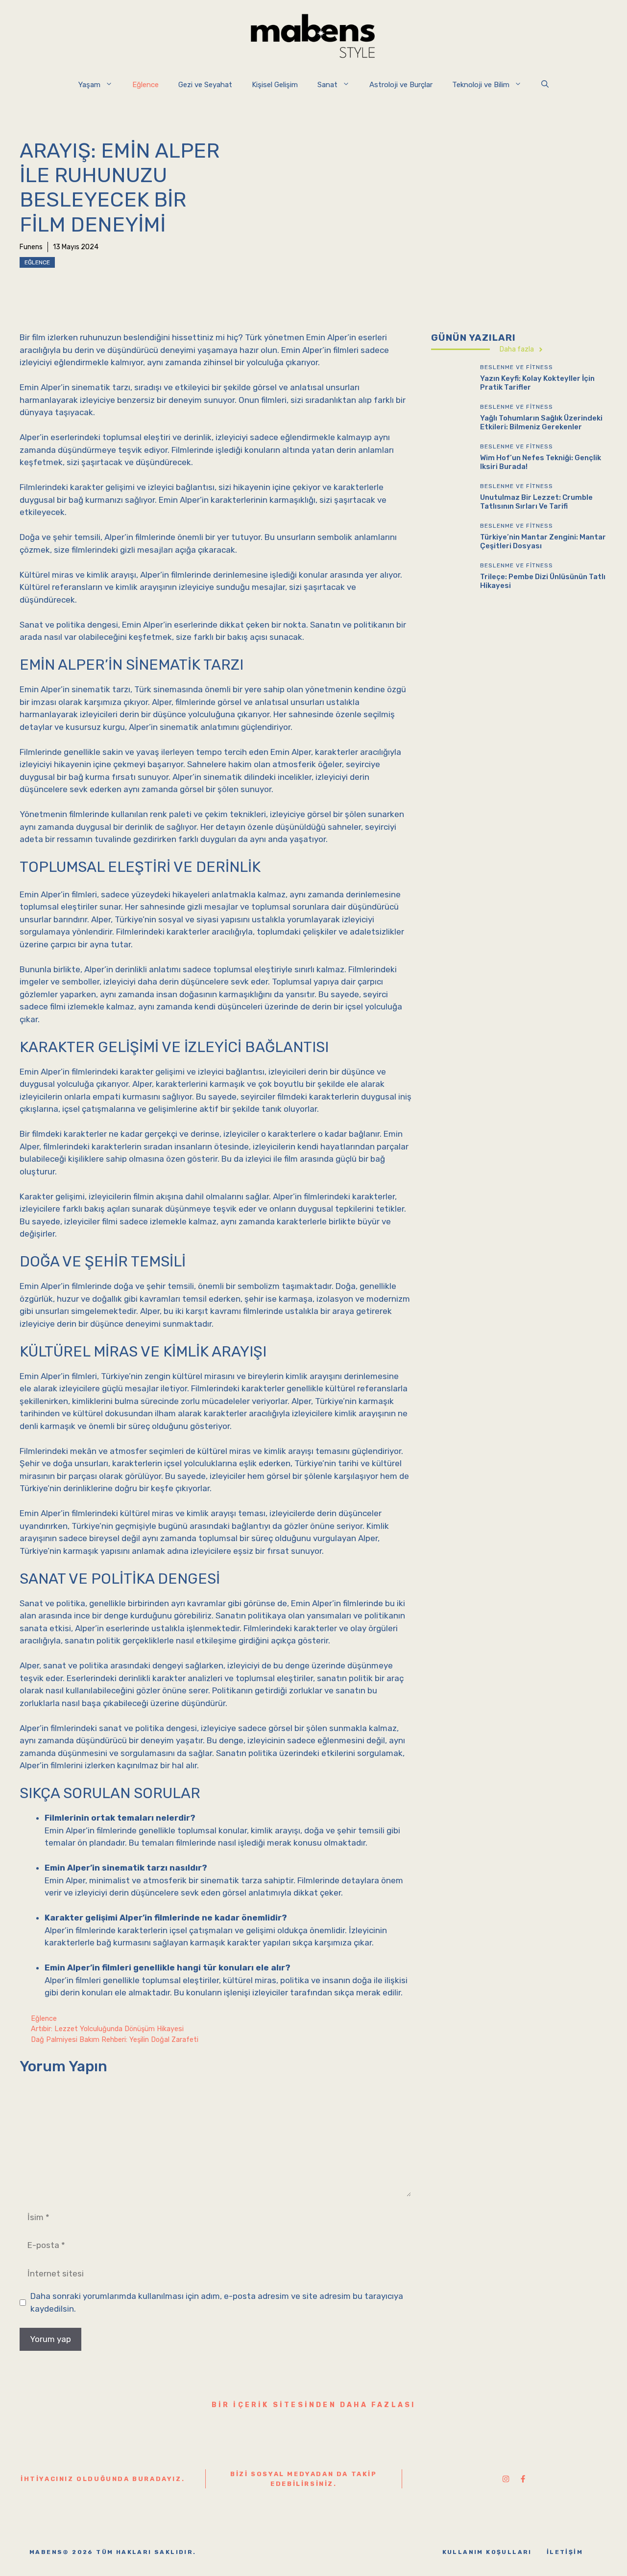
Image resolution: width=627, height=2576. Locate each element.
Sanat (327, 85)
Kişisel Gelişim (275, 85)
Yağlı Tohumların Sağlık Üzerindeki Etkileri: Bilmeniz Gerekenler (541, 423)
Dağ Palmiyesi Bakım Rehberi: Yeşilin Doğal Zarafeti (115, 2039)
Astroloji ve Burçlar (401, 85)
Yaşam (89, 85)
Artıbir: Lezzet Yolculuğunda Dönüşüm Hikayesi (107, 2029)
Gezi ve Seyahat (205, 85)
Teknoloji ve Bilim (481, 85)
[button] (545, 85)
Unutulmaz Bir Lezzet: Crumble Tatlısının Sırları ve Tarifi (536, 502)
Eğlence (145, 85)
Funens (31, 247)
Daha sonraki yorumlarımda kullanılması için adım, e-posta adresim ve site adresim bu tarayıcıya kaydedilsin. (217, 2302)
